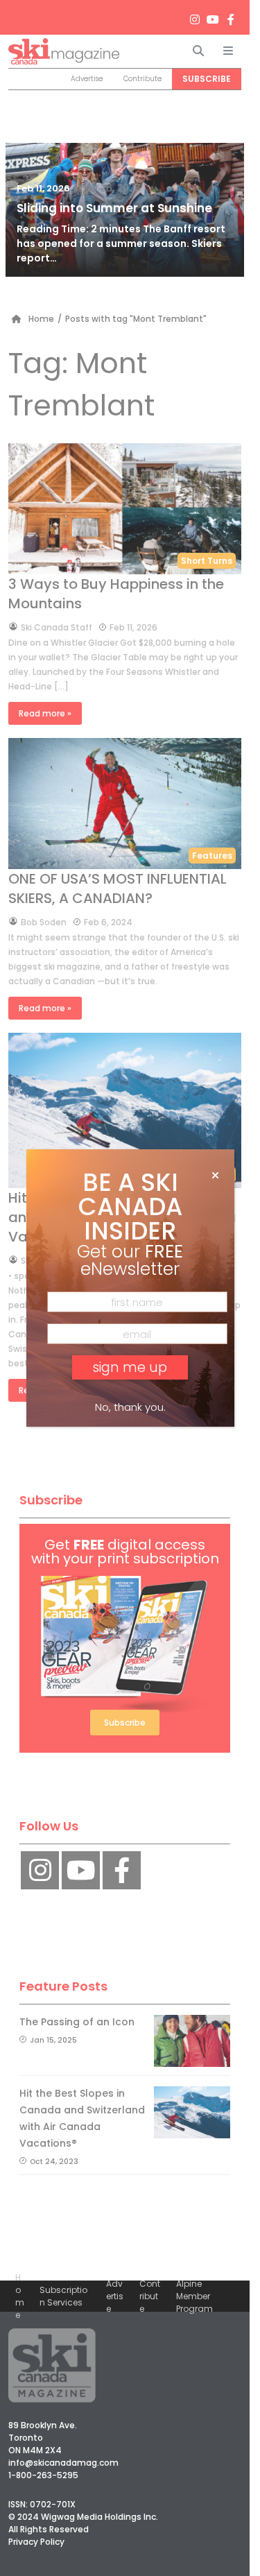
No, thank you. (130, 1407)
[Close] (215, 1176)
